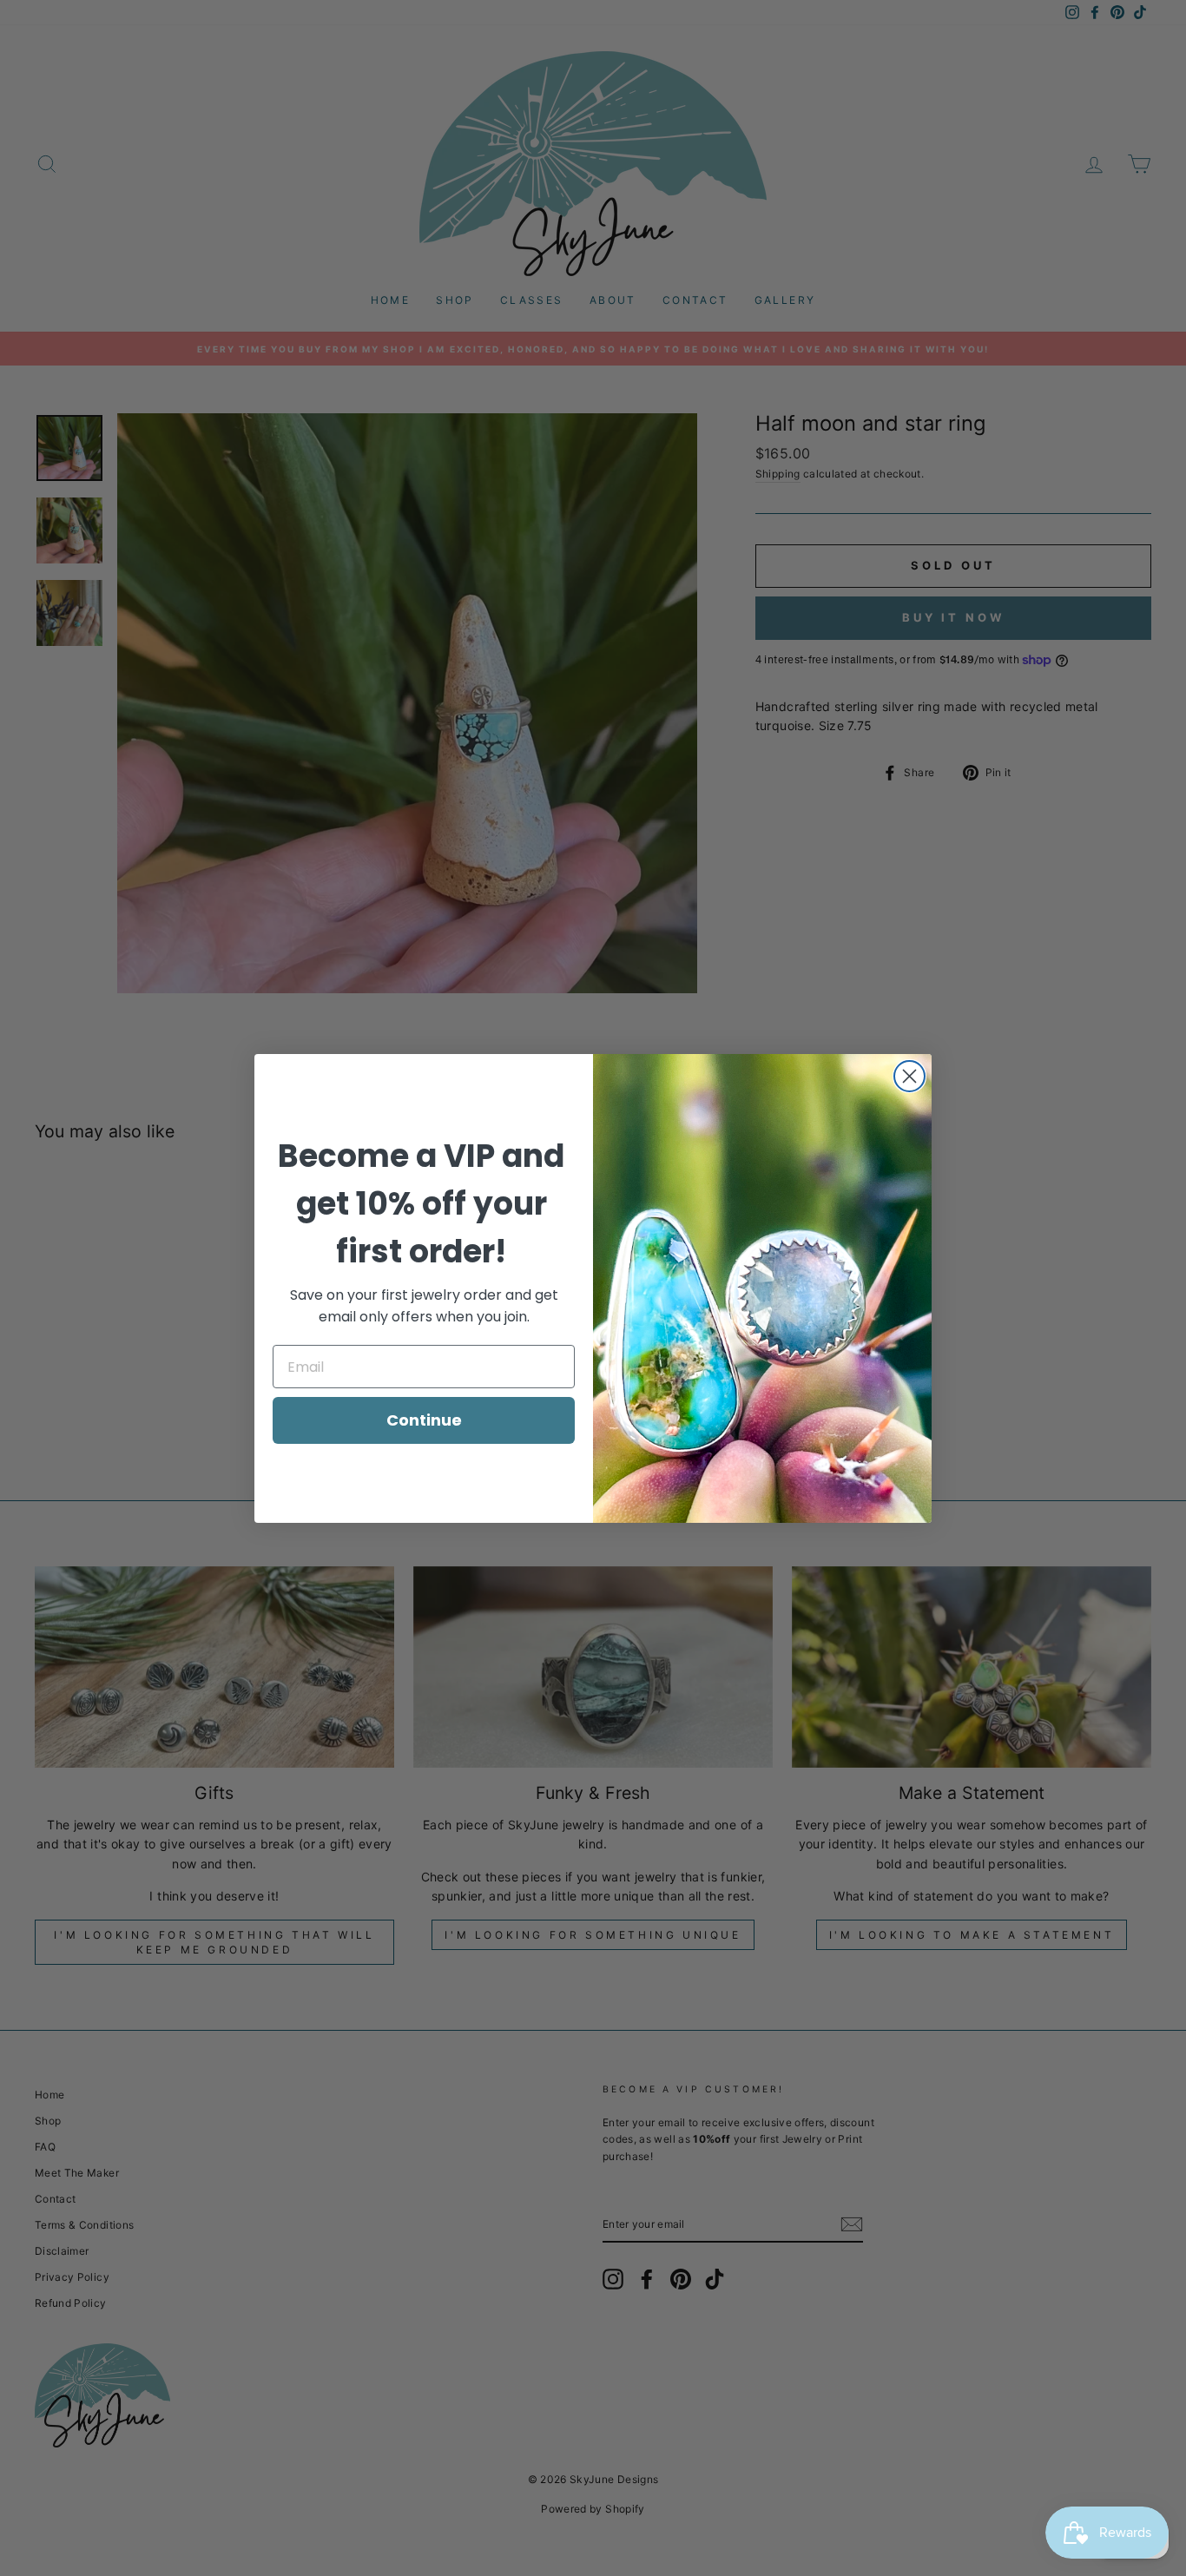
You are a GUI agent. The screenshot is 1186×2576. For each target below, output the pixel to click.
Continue (424, 1420)
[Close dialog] (909, 1076)
